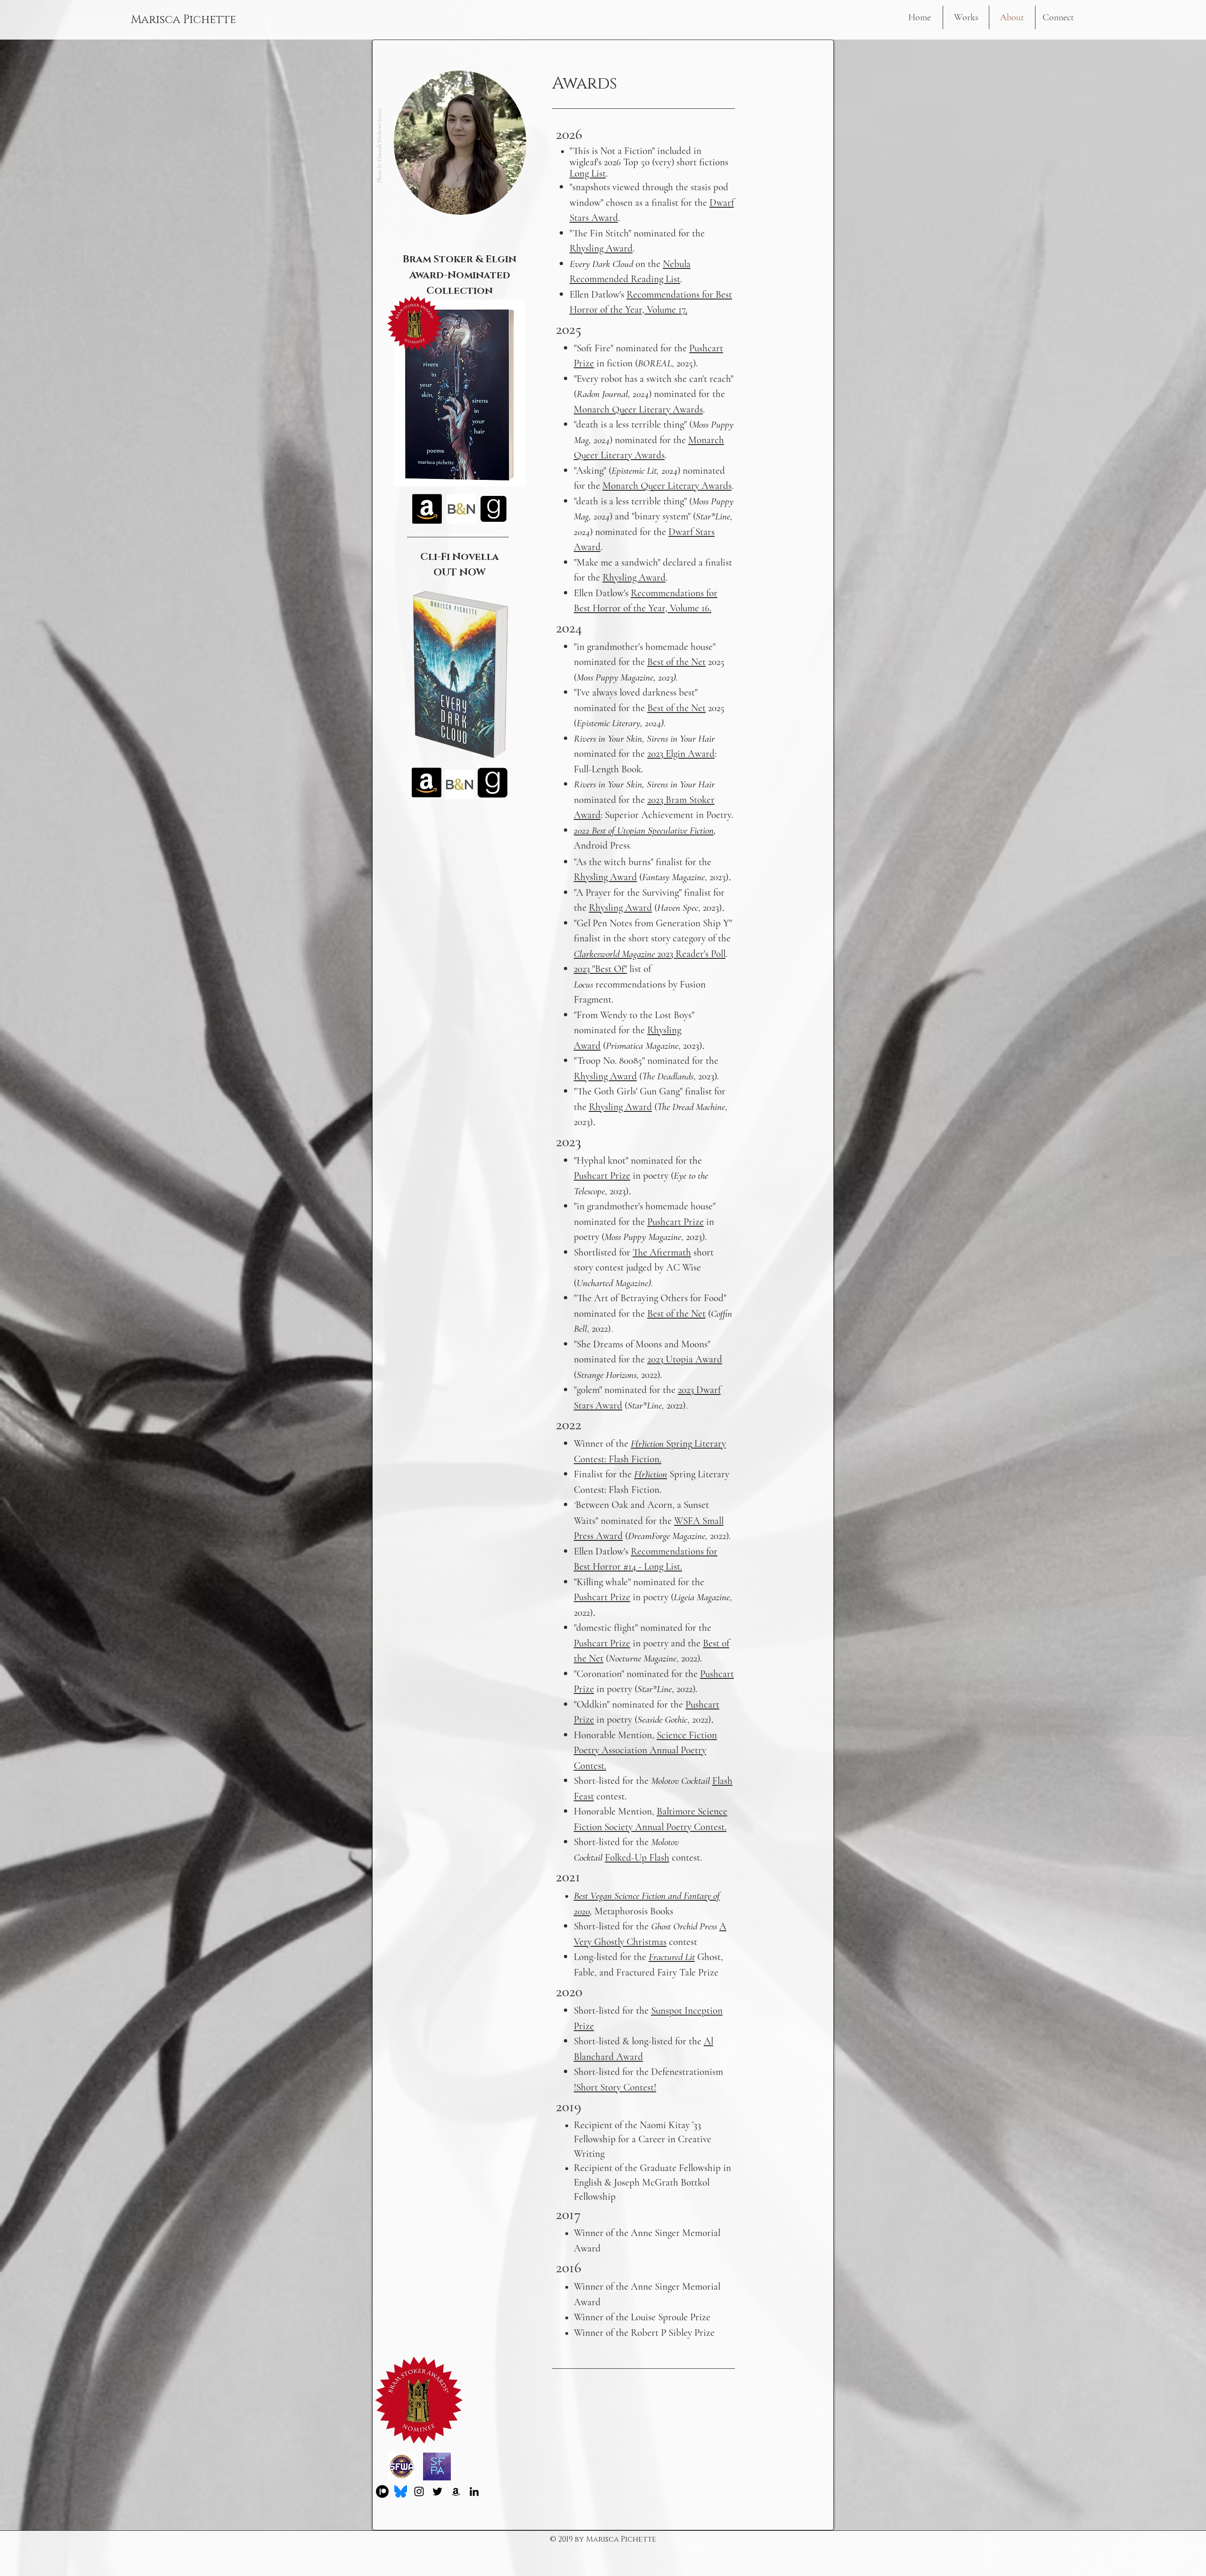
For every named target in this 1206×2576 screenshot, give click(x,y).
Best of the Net (676, 662)
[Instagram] (419, 2491)
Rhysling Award (634, 578)
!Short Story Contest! (615, 2087)
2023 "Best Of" (600, 969)
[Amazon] (456, 2491)
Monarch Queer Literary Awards (638, 409)
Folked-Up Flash (637, 1858)
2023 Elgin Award (681, 754)
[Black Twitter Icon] (437, 2491)
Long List (588, 174)
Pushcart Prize (602, 1176)
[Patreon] (382, 2491)
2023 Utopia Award (685, 1359)
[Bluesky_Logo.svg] (401, 2491)
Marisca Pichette (183, 20)
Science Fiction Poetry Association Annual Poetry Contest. (645, 1750)
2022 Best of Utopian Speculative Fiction (644, 830)
